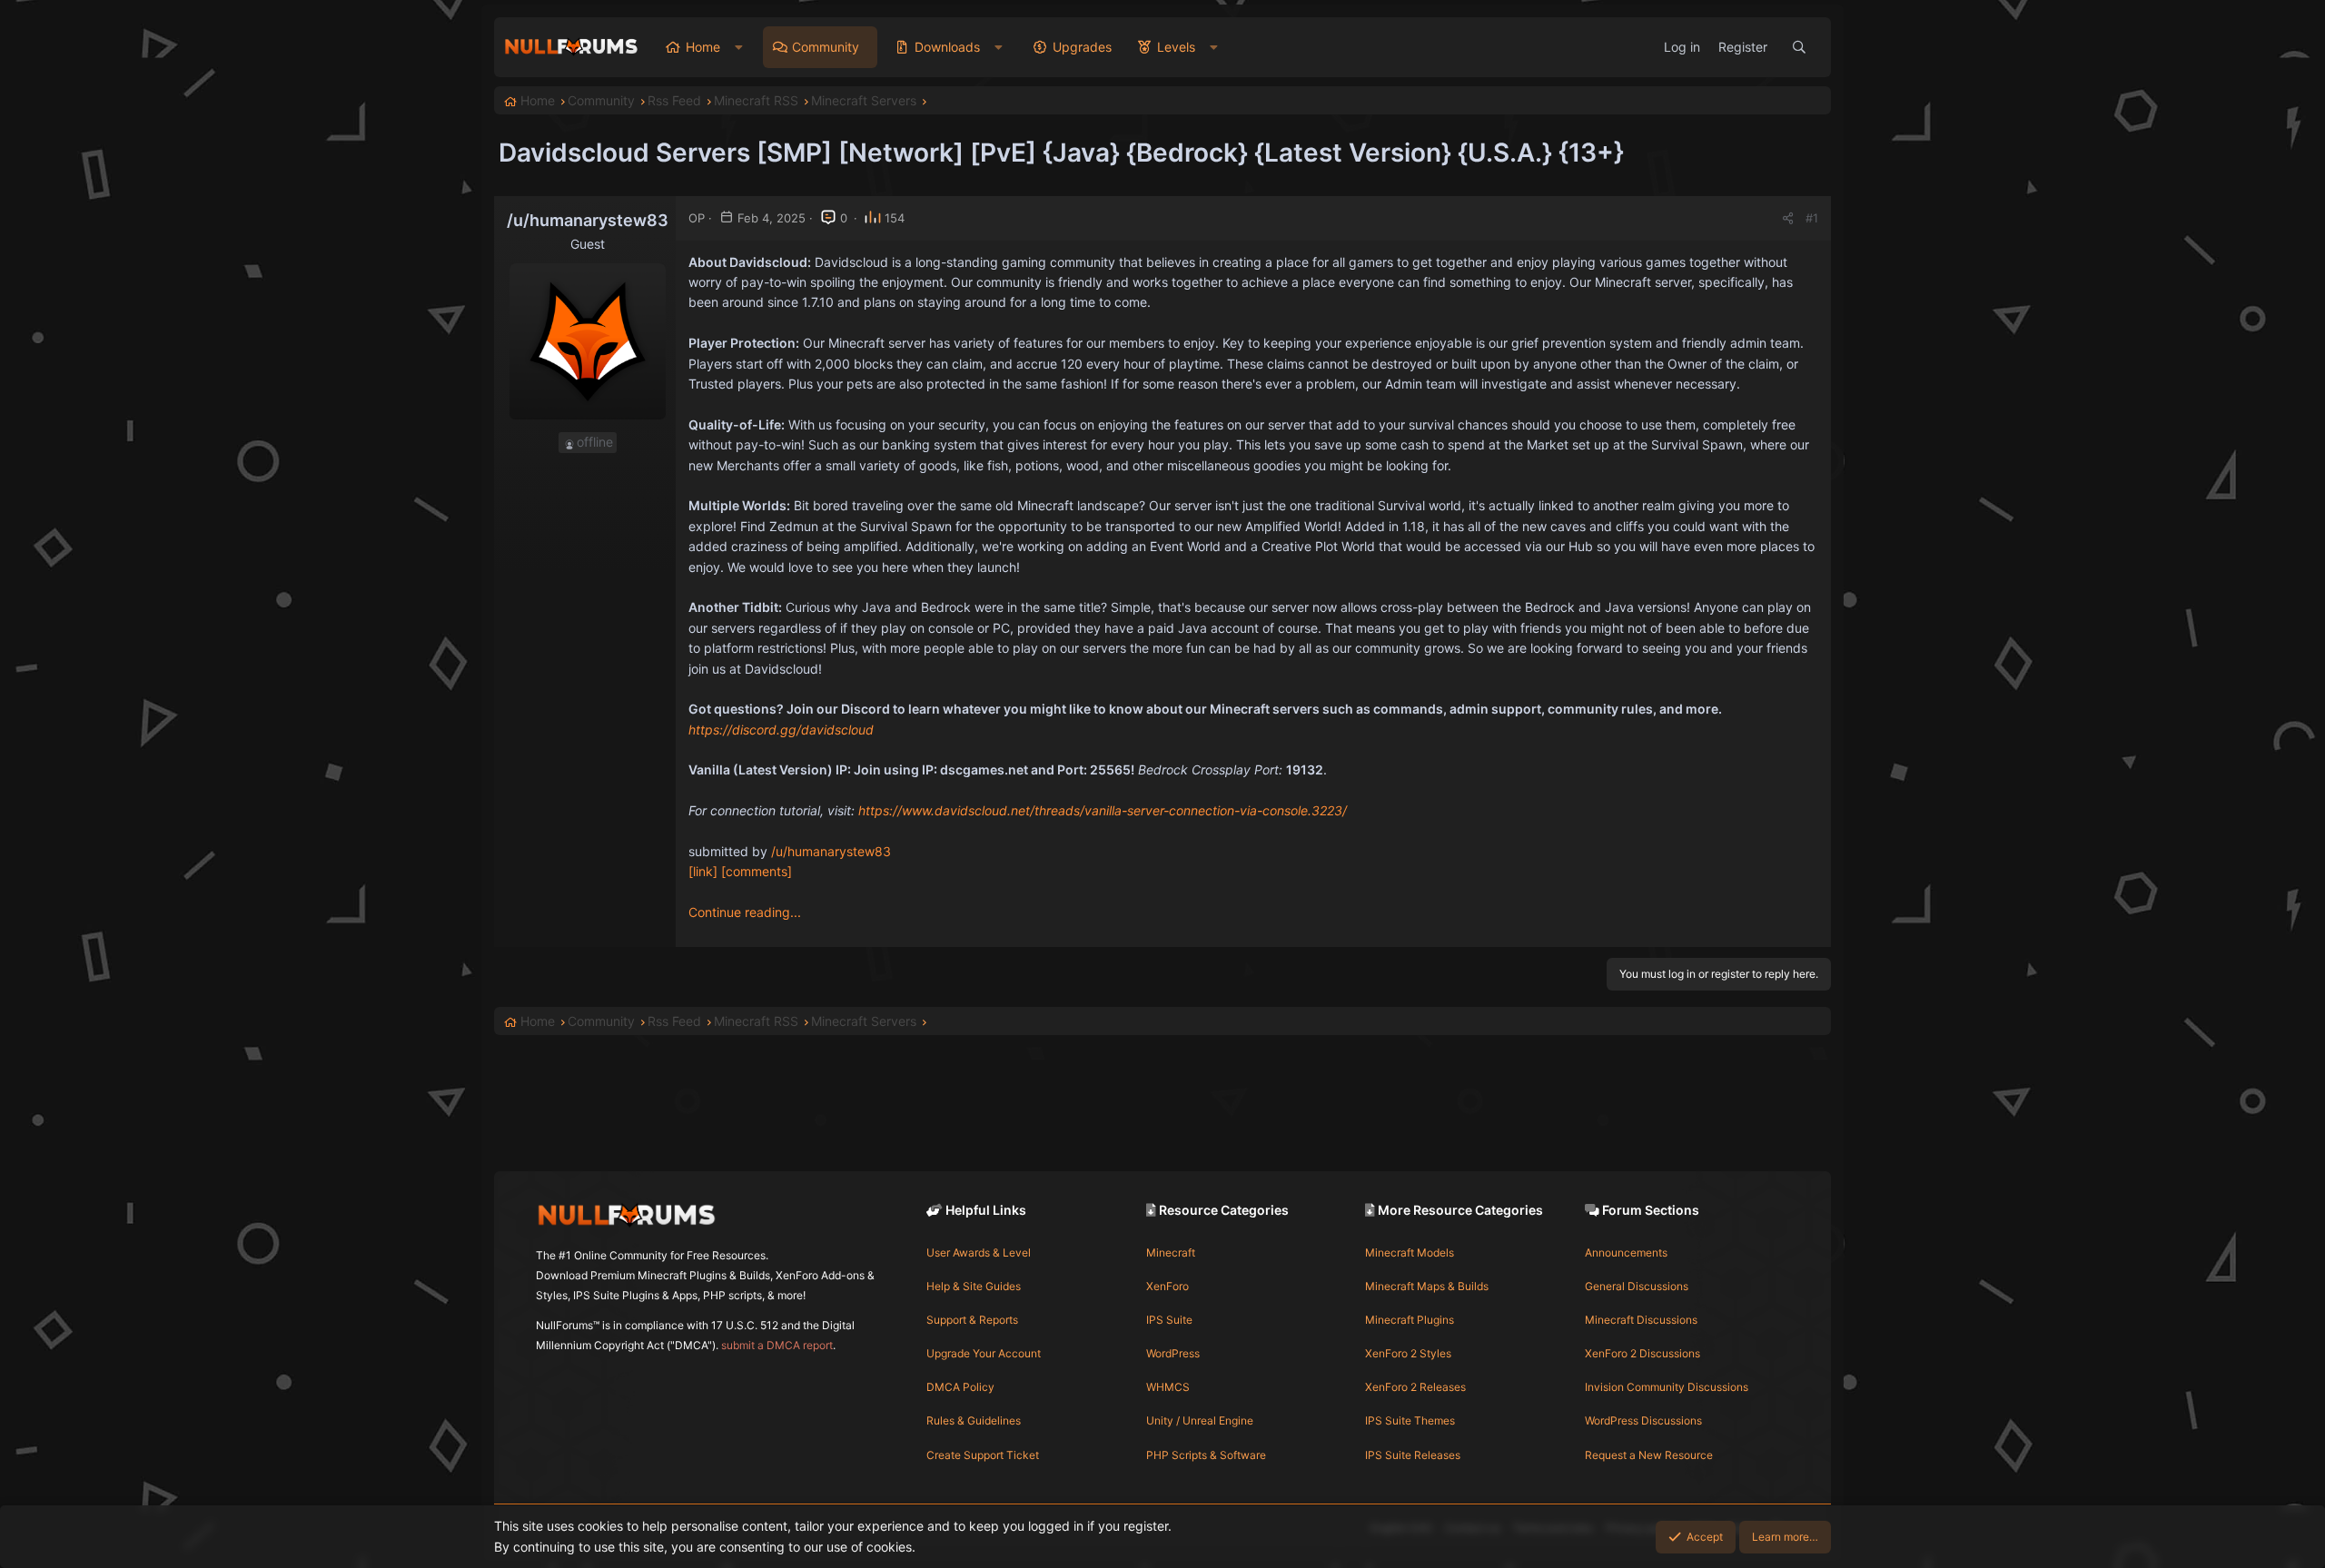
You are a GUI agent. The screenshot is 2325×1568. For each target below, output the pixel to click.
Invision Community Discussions (1667, 1387)
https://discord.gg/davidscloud (781, 730)
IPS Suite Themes (1410, 1420)
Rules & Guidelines (974, 1420)
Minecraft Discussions (1641, 1320)
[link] (703, 871)
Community (826, 47)
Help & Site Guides (974, 1286)
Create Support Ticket (983, 1455)
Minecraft (1171, 1252)
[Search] (1799, 47)
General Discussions (1637, 1286)
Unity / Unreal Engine (1200, 1420)
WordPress (1173, 1353)
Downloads (947, 47)
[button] (739, 47)
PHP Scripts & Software (1206, 1455)
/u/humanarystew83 (831, 851)
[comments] (757, 871)
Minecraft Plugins (1410, 1320)
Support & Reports (972, 1320)
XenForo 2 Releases (1415, 1387)
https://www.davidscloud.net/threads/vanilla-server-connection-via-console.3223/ (1103, 810)
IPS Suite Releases (1413, 1455)
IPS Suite (1169, 1320)
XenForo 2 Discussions (1642, 1353)
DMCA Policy (960, 1387)
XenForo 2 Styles (1408, 1353)
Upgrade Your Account (984, 1353)
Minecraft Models (1410, 1252)
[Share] (1788, 218)
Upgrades (1082, 47)
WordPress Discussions (1643, 1420)
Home (703, 47)
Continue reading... (745, 912)
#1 (1812, 218)
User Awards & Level (979, 1252)
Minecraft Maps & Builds (1427, 1286)
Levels (1176, 47)
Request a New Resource (1649, 1455)
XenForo (1167, 1286)
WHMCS (1168, 1387)
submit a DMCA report (777, 1345)
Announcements (1626, 1252)
